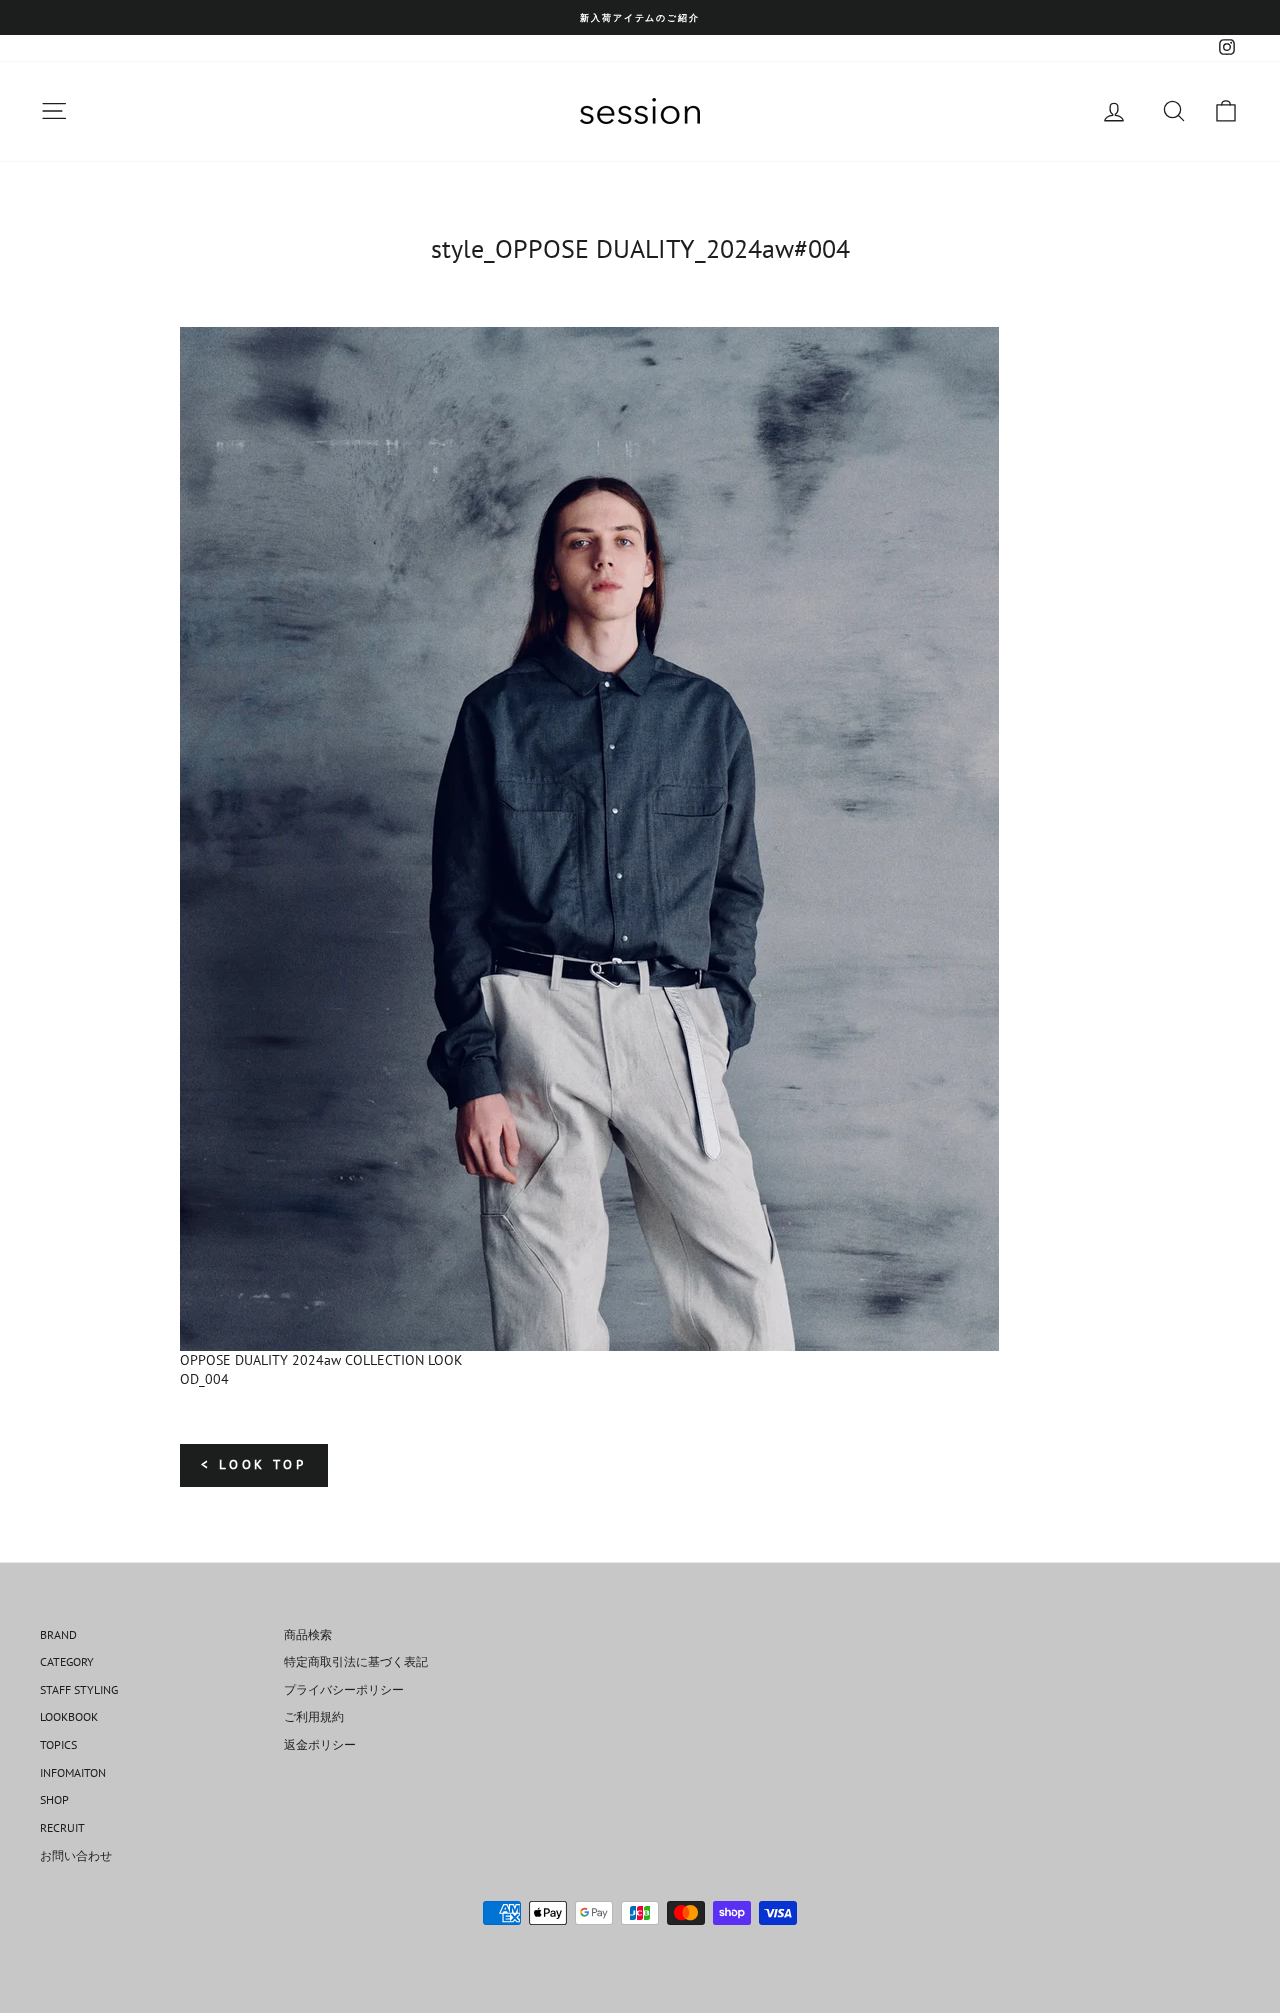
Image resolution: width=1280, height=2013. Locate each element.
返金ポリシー (320, 1744)
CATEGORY (67, 1661)
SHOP (54, 1799)
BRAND (58, 1634)
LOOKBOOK (69, 1716)
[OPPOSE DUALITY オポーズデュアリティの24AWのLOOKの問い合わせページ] (640, 839)
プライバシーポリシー (344, 1689)
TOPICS (58, 1744)
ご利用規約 (314, 1716)
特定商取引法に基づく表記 (356, 1661)
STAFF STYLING (79, 1689)
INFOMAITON (73, 1772)
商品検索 (308, 1634)
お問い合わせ (76, 1855)
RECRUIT (62, 1827)
